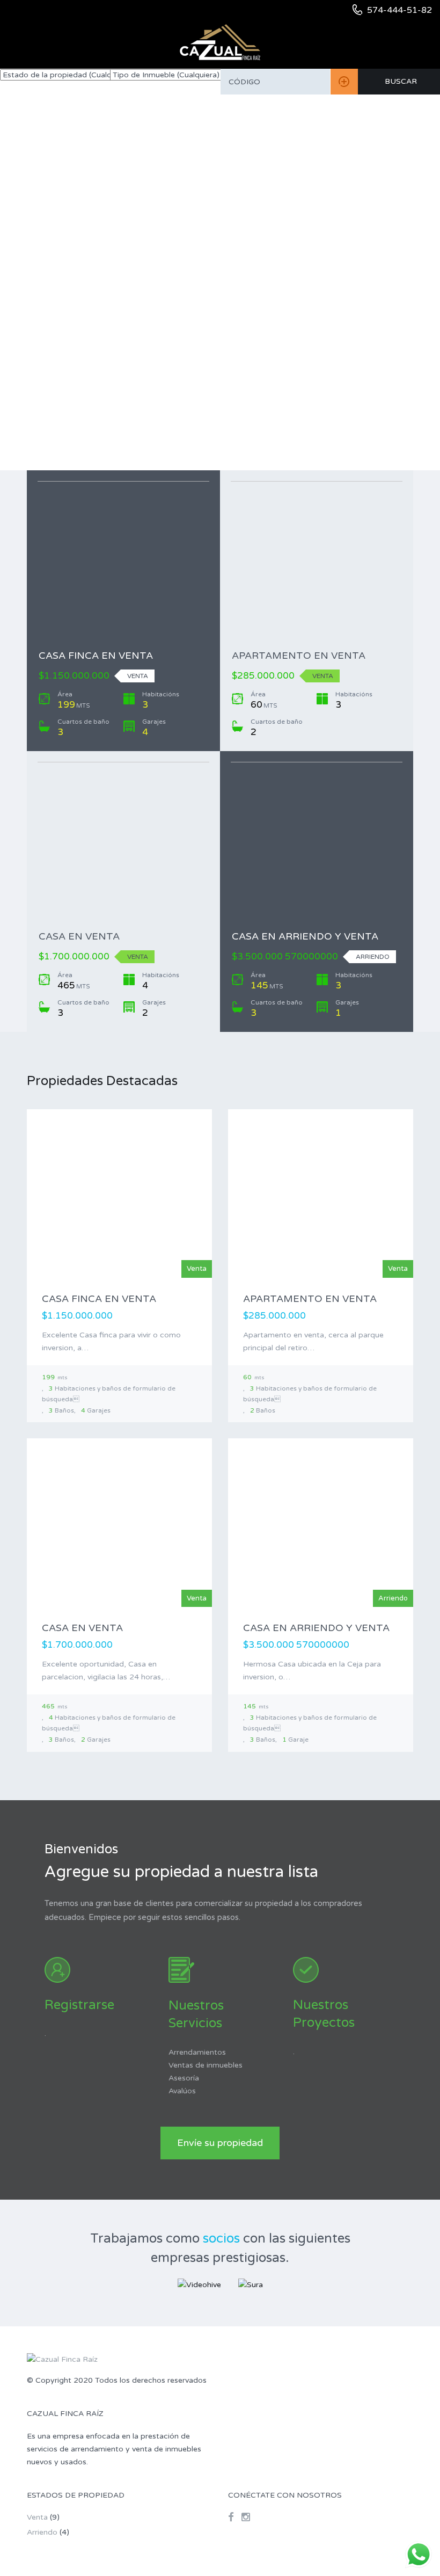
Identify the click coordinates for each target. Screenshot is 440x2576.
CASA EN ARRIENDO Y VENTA (305, 936)
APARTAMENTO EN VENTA (299, 656)
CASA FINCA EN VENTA (96, 656)
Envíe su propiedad (220, 2143)
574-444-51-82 (399, 10)
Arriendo (42, 2532)
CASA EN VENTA (79, 936)
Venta (37, 2517)
